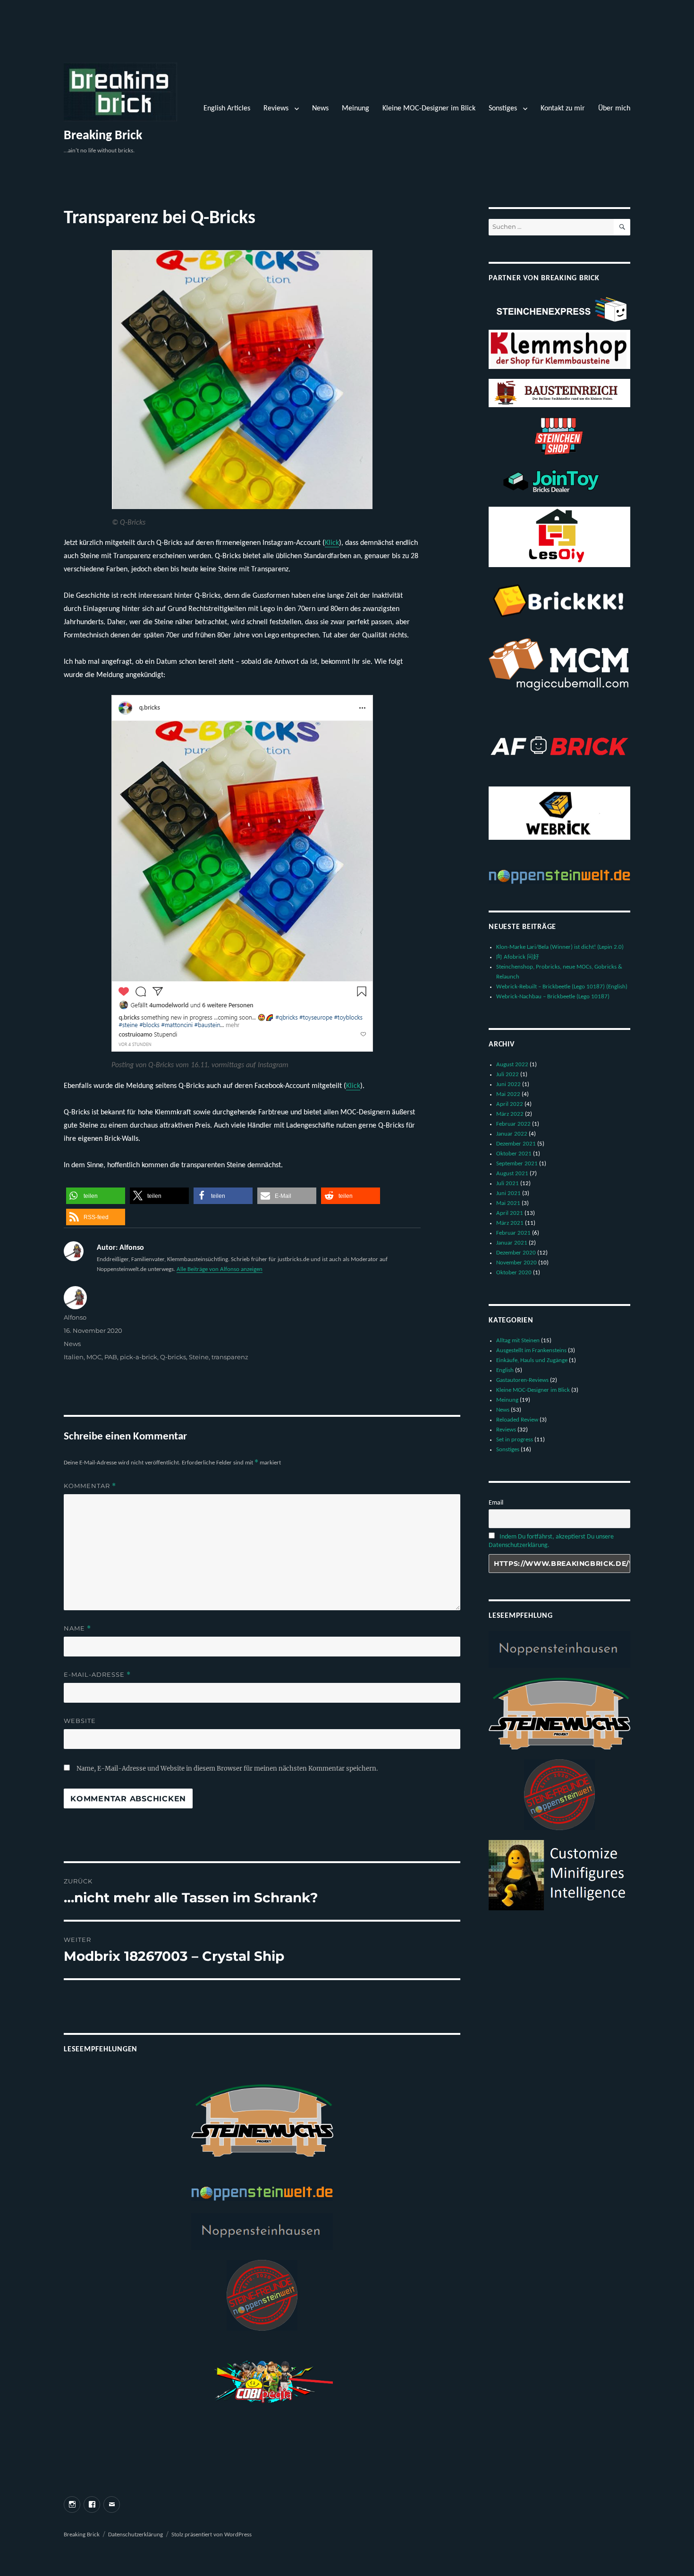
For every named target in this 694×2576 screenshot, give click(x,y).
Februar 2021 (513, 1233)
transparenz (230, 1357)
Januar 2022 (512, 1134)
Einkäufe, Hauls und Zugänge (532, 1360)
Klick (332, 543)
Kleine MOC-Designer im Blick (429, 109)
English (505, 1370)
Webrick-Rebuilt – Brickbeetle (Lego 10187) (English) (562, 987)
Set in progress (515, 1440)
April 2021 (510, 1213)
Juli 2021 (508, 1183)
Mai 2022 (508, 1094)
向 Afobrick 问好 (518, 957)
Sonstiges (503, 109)
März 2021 (510, 1223)
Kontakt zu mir (563, 109)
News (320, 109)
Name (77, 1628)
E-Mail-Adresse (97, 1675)
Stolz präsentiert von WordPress (212, 2535)
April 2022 (510, 1104)
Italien (74, 1357)
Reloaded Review (517, 1420)
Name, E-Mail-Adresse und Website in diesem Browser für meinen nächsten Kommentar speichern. (227, 1769)
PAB (111, 1357)
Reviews (276, 109)
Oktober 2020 (514, 1273)
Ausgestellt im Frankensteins (531, 1351)
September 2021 (517, 1164)
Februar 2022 (513, 1124)
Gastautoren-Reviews (522, 1380)
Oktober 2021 (514, 1154)
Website (80, 1721)
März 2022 (510, 1114)
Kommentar (90, 1486)
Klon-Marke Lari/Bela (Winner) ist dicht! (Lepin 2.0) (560, 947)
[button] (96, 1196)
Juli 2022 (508, 1075)
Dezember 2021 (516, 1144)
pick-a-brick (139, 1357)
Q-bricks (173, 1357)
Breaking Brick (103, 136)
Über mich (614, 109)
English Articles (227, 109)
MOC (94, 1357)
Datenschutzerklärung (135, 2535)
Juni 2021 (508, 1193)
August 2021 (512, 1174)
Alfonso (75, 1317)
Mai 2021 (508, 1203)
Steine (199, 1357)
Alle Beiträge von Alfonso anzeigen (220, 1269)
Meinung (355, 109)
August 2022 (512, 1065)
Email (496, 1503)
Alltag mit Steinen (518, 1341)
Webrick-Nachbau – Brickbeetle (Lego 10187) (553, 997)
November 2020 (516, 1263)
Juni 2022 (508, 1084)
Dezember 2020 (516, 1253)
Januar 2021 (512, 1243)
